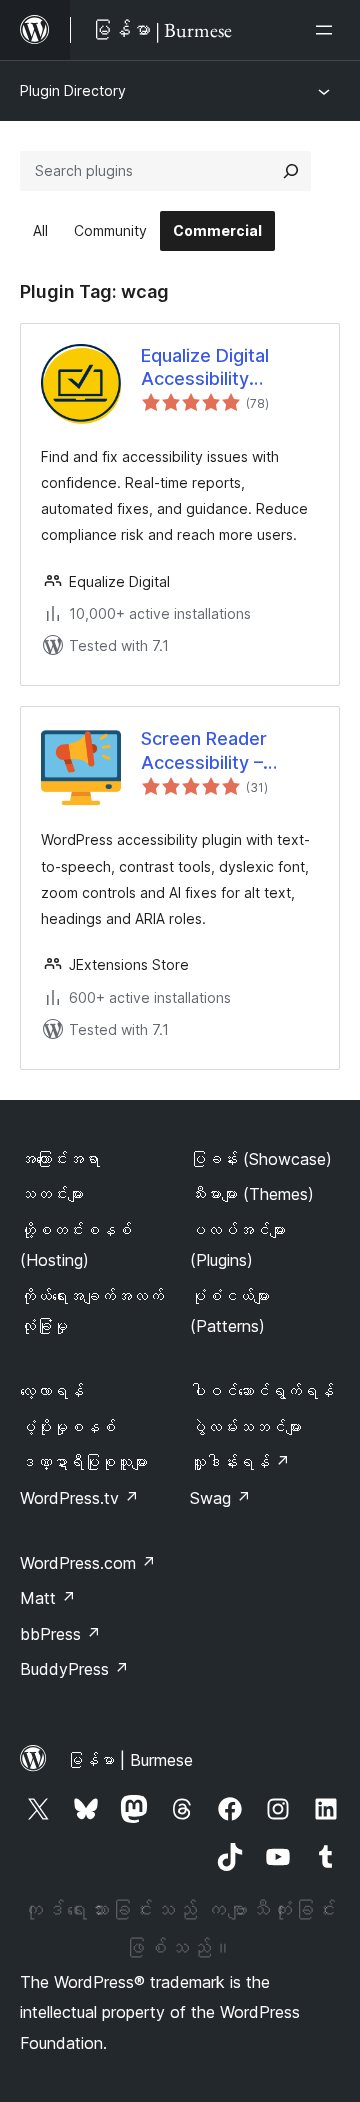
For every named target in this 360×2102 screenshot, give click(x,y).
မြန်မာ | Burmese (130, 1760)
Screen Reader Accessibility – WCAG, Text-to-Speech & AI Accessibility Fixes (220, 751)
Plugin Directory (73, 90)
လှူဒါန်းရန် (240, 1462)
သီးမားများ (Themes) (252, 1194)
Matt (48, 1598)
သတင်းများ (52, 1194)
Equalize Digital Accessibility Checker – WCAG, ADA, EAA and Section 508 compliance (205, 368)
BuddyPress (74, 1669)
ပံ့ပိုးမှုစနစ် (68, 1427)
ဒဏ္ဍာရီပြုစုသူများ (84, 1462)
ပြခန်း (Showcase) (261, 1159)
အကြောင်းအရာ (60, 1159)
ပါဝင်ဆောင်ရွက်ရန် (262, 1391)
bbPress (60, 1634)
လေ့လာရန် (52, 1391)
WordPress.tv (79, 1498)
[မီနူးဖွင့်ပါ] (328, 30)
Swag (220, 1498)
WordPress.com (88, 1563)
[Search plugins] (291, 171)
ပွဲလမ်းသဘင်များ (246, 1427)
